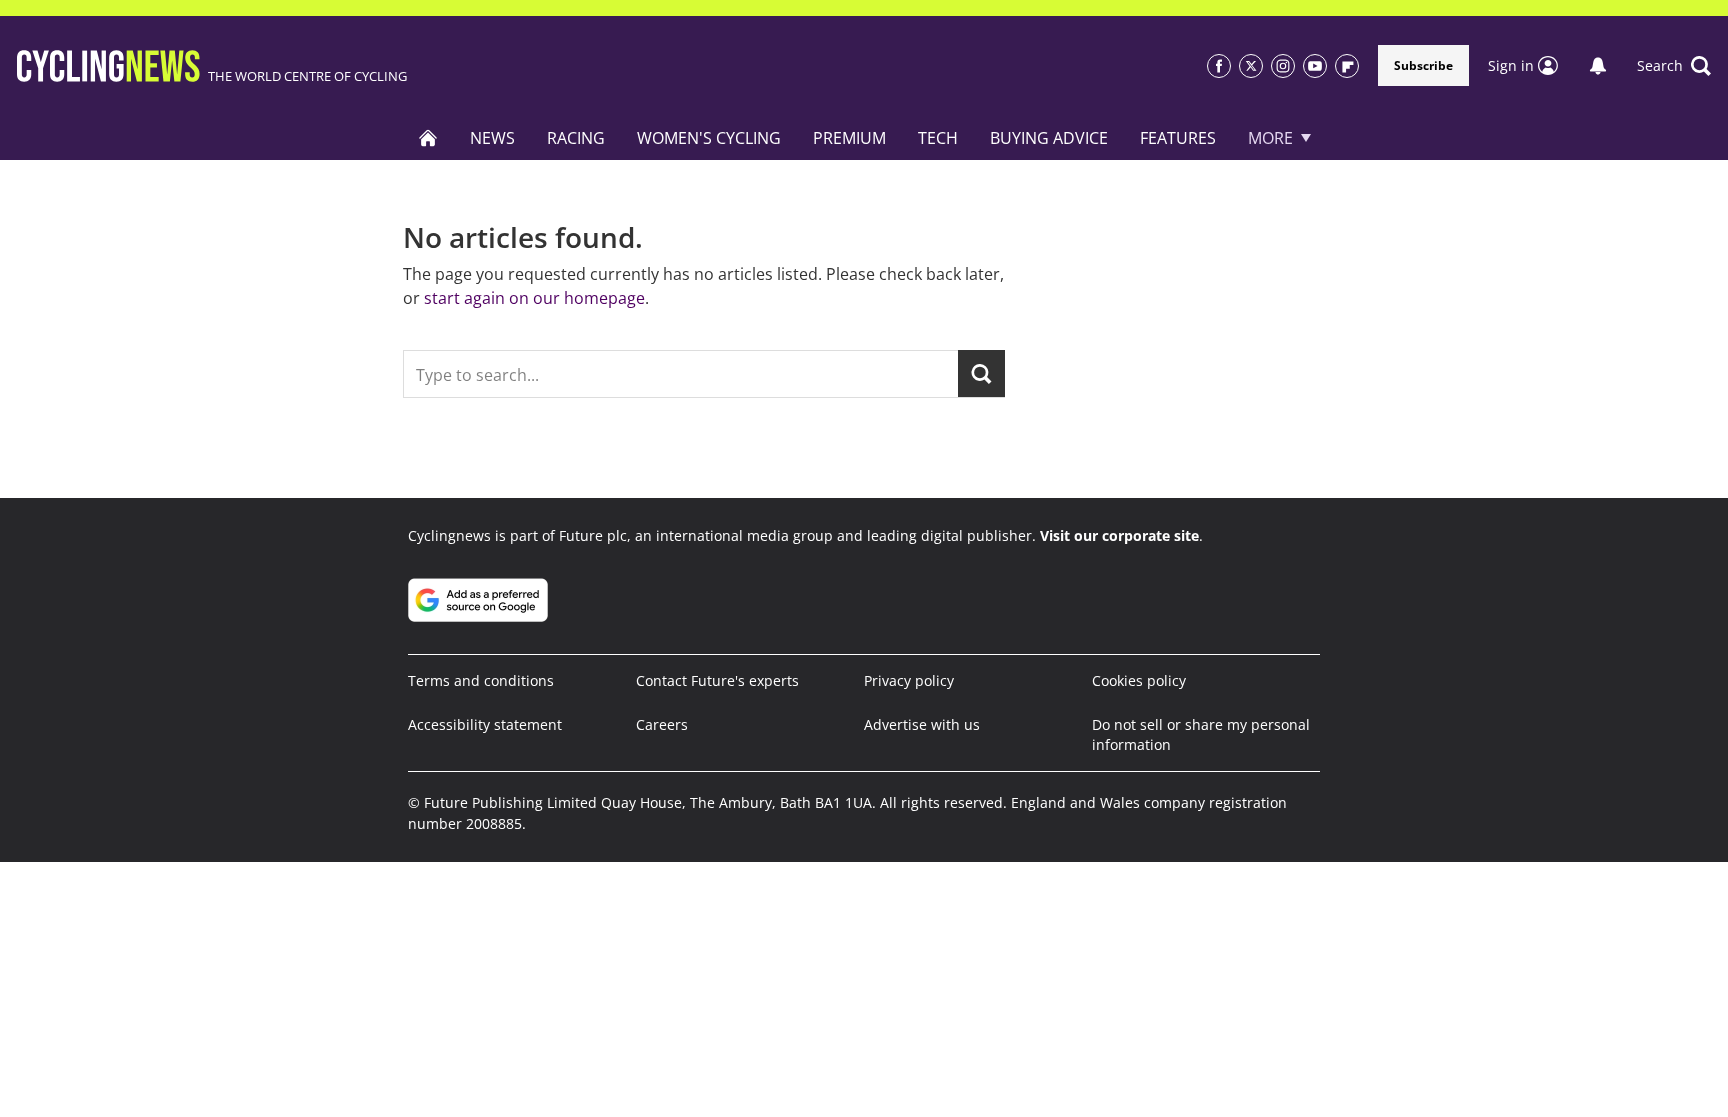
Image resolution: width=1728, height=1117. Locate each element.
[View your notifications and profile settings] (1598, 66)
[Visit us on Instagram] (1283, 66)
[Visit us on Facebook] (1219, 66)
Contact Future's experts (717, 680)
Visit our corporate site (1119, 535)
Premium (849, 138)
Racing (576, 138)
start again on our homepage (534, 298)
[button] (1674, 66)
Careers (662, 724)
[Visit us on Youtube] (1315, 66)
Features (1178, 138)
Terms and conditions (481, 680)
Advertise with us (922, 724)
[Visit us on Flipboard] (1347, 66)
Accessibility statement (485, 724)
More (1270, 138)
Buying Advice (1049, 138)
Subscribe (1423, 65)
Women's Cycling (709, 138)
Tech (938, 138)
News (492, 138)
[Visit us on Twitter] (1251, 66)
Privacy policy (909, 680)
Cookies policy (1139, 680)
